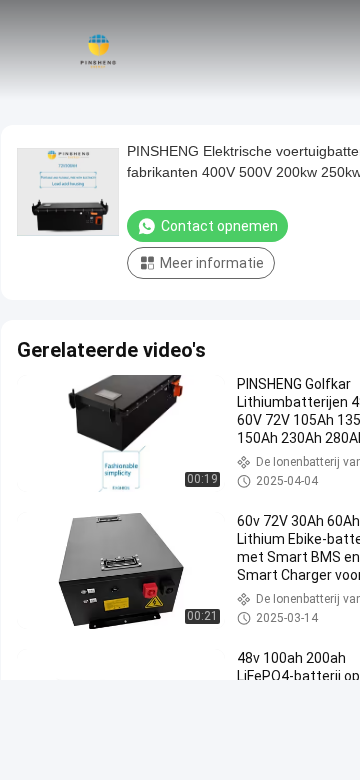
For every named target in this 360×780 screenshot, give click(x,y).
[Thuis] (98, 50)
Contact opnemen (219, 226)
